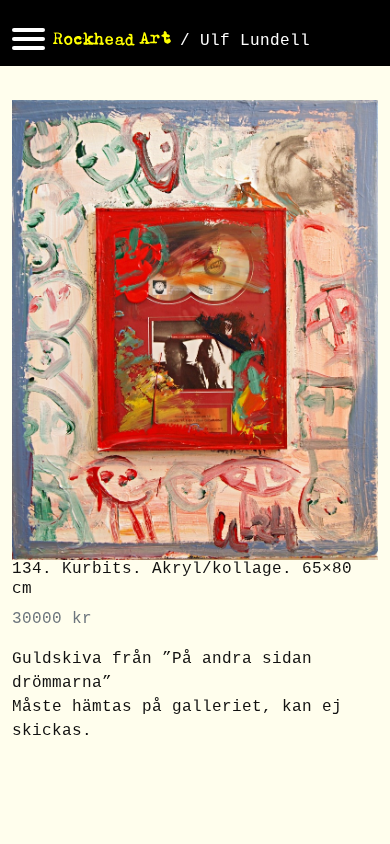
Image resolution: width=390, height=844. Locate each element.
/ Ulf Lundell (245, 41)
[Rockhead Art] (112, 41)
